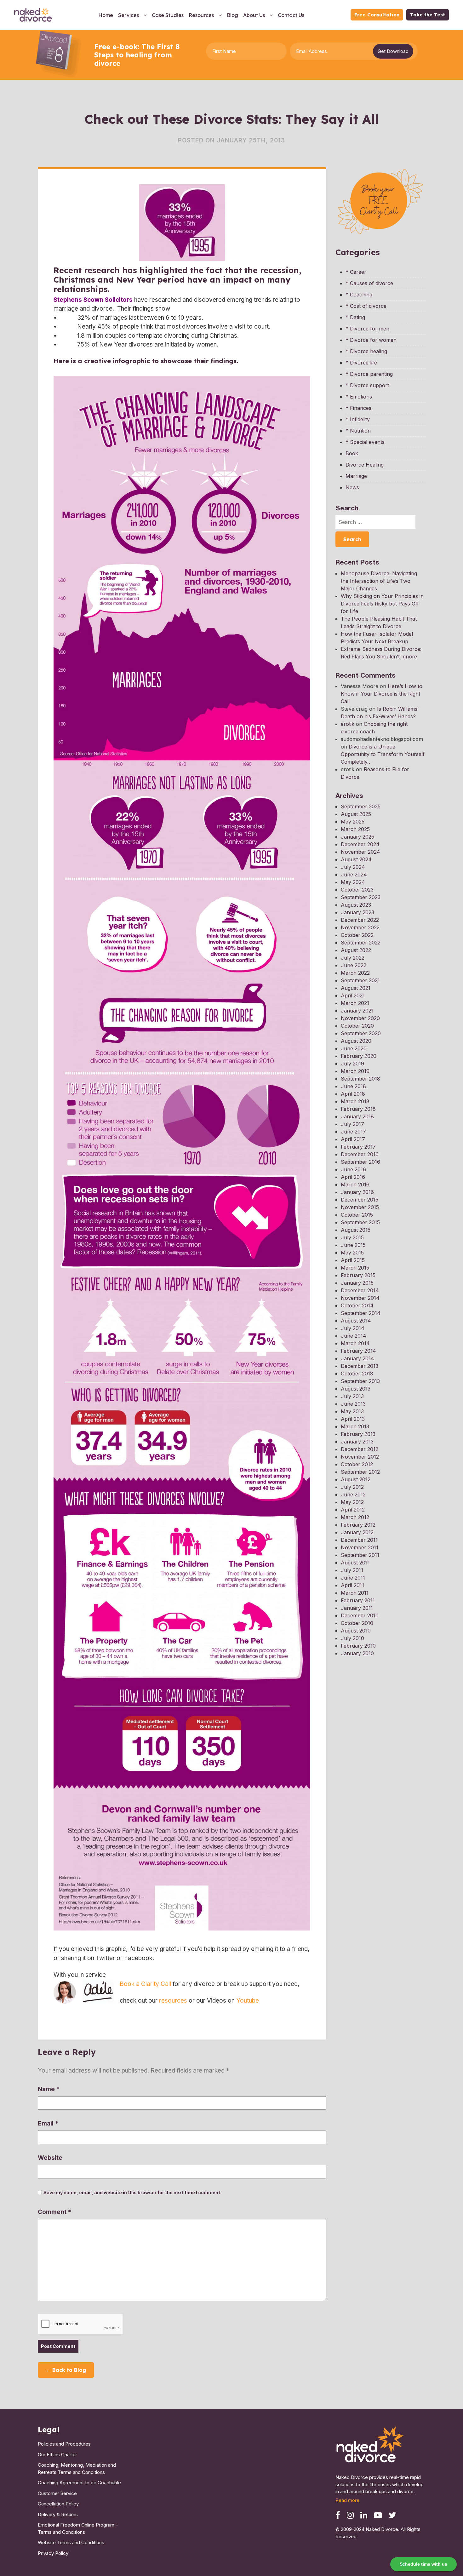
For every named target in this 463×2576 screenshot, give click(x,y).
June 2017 (353, 1132)
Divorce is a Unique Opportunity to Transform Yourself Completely (383, 754)
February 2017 (358, 1147)
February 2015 (358, 1275)
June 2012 (353, 1495)
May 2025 (353, 822)
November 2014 (360, 1298)
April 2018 (353, 1094)
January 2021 (357, 1011)
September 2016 (360, 1162)
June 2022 (354, 965)
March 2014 (355, 1343)
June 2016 (353, 1169)
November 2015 (360, 1207)
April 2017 (353, 1139)
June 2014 (354, 1336)
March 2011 (355, 1593)
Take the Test (428, 15)
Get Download (393, 51)
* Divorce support (367, 385)
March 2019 (355, 1071)
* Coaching (359, 295)
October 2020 (357, 1026)
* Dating (355, 317)
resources (173, 2001)
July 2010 (352, 1638)
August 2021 (356, 988)
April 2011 (352, 1585)
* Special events (365, 442)
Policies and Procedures (64, 2444)
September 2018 (360, 1079)
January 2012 (357, 1532)
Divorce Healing (365, 465)
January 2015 (357, 1283)
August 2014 (356, 1321)
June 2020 (354, 1048)
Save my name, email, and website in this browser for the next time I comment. (132, 2192)
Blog (232, 15)
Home (106, 15)
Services (129, 15)
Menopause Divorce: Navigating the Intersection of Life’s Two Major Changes (379, 581)
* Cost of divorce (366, 306)
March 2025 (355, 829)
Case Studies (168, 15)
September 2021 (360, 980)
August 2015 (356, 1230)
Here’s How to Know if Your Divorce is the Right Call (382, 694)
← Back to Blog (66, 2370)
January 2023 (357, 912)
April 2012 (353, 1510)
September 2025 (361, 806)
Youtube (248, 2001)
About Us (254, 15)
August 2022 (356, 950)
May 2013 (352, 1411)
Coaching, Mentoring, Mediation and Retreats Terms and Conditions (77, 2469)
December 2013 (360, 1366)
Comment (54, 2212)
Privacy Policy (53, 2553)
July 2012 (352, 1487)
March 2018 (355, 1101)
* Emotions (359, 397)
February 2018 (358, 1109)
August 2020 (356, 1041)
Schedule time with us (423, 2564)
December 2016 (360, 1154)
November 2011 (360, 1547)
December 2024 (360, 844)
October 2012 (357, 1464)
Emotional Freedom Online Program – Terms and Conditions (78, 2528)
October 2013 (357, 1374)
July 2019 (352, 1064)
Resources (201, 15)
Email (48, 2123)
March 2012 (355, 1517)
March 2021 (355, 1003)
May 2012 (352, 1502)
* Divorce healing (366, 351)
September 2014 (361, 1313)
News (352, 487)
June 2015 (353, 1245)
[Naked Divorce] (370, 2446)
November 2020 (360, 1018)
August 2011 (355, 1563)
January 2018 (357, 1116)
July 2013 (352, 1396)
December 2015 (360, 1200)
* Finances (358, 408)
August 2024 (356, 859)
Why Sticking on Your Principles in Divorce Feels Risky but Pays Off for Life (382, 604)
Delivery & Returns (58, 2514)
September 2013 (360, 1381)
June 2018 (353, 1086)
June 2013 (353, 1404)
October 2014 (357, 1305)
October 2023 (357, 890)
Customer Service (57, 2493)
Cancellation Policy (58, 2504)
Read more (347, 2500)
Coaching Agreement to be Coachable (79, 2483)
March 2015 (355, 1268)
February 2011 (358, 1600)
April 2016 (353, 1177)
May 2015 (352, 1253)
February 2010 (358, 1646)
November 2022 (360, 927)
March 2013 (355, 1426)
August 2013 (356, 1389)
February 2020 (359, 1056)
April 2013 (353, 1419)
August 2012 (356, 1479)
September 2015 (360, 1222)
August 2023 (356, 905)
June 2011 (353, 1578)
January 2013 (357, 1442)
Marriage (356, 476)
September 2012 (360, 1472)
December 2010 (360, 1615)
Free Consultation (377, 15)
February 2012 (358, 1525)
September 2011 (360, 1555)
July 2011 (352, 1570)
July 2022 (353, 958)
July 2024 (353, 867)
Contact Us (291, 15)
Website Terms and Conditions (71, 2542)
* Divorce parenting (369, 374)
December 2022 (360, 920)
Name (49, 2089)
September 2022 (361, 943)
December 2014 (360, 1290)
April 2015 (353, 1260)
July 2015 (352, 1237)
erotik (348, 724)
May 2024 (353, 882)
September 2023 (361, 897)
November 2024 (360, 852)
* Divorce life (361, 363)
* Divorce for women (371, 340)
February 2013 (358, 1434)
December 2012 (360, 1449)
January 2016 (357, 1192)
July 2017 (352, 1124)
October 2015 (357, 1215)
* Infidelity (358, 419)
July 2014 (353, 1328)
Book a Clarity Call (145, 1984)
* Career (356, 272)
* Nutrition (358, 431)
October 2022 (357, 935)
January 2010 (357, 1653)
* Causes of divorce (369, 283)
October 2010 (357, 1623)
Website (50, 2158)
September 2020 (361, 1033)
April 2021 (353, 995)
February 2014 (358, 1351)
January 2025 (357, 837)
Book (352, 453)
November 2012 (360, 1457)
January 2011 (357, 1608)
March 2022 (355, 973)
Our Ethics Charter (57, 2455)
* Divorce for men (367, 329)
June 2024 (354, 875)
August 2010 (356, 1631)
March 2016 (355, 1185)
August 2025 (356, 814)
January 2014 (357, 1358)
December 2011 (359, 1540)
